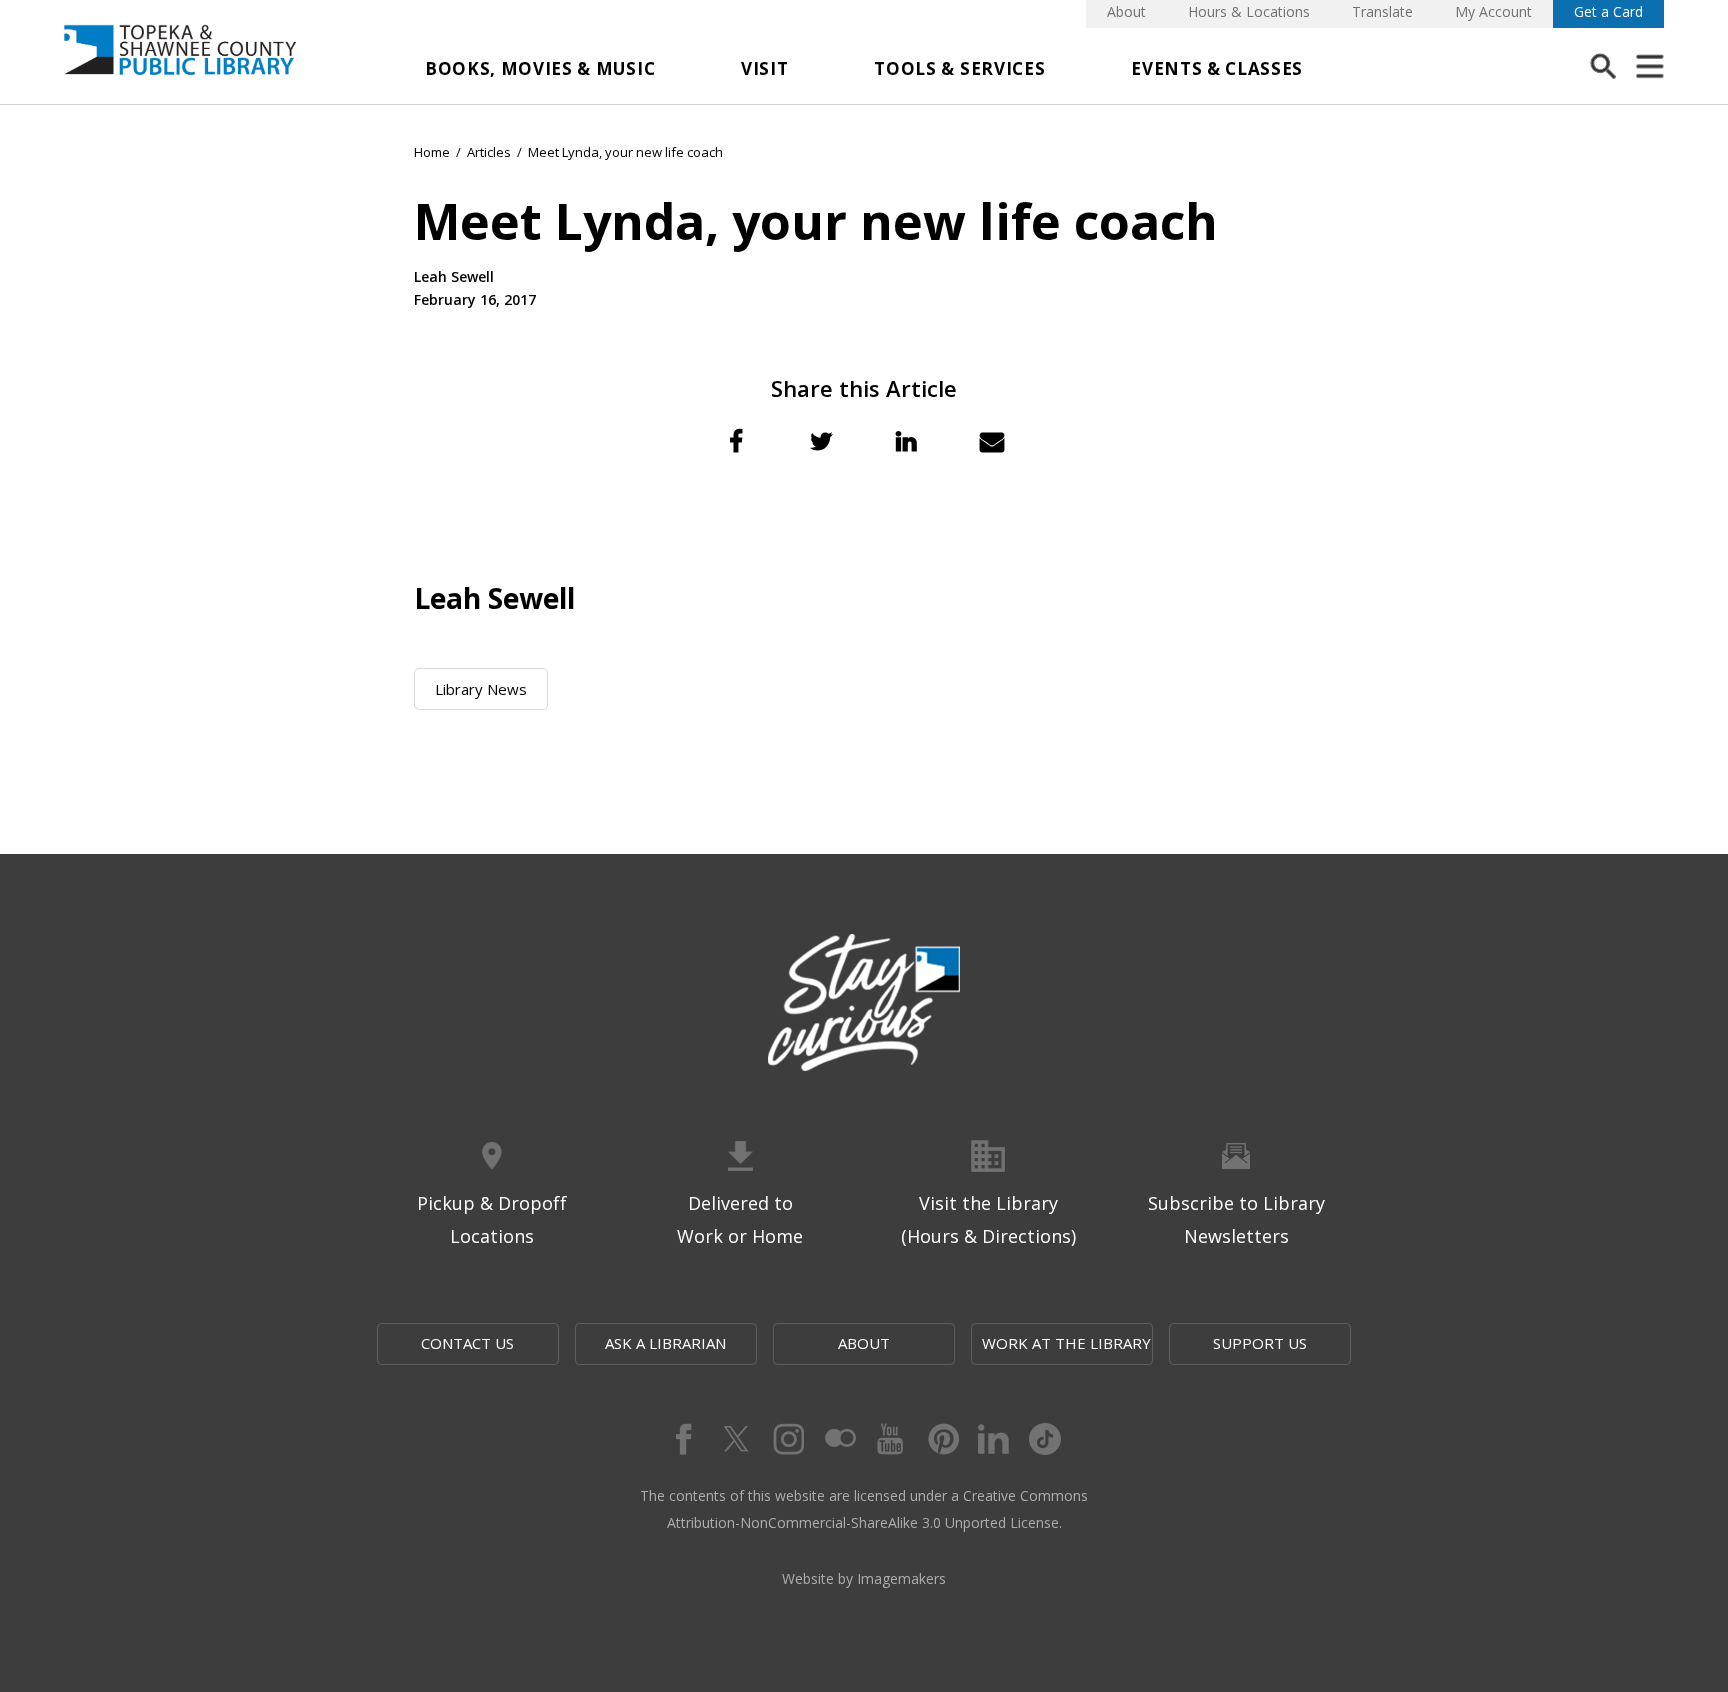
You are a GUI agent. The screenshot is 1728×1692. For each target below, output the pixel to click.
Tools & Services (959, 68)
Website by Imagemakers (864, 1578)
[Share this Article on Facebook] (736, 441)
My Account (1493, 11)
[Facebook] (682, 1439)
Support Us (1260, 1343)
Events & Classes (1217, 68)
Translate (1382, 11)
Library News (481, 689)
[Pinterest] (942, 1439)
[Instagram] (786, 1439)
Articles (489, 152)
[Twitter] (734, 1439)
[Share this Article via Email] (992, 441)
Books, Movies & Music (540, 68)
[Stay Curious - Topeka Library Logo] (864, 1004)
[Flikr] (838, 1439)
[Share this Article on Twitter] (821, 441)
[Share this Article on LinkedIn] (907, 441)
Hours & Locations (1249, 11)
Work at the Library (1066, 1343)
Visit (764, 68)
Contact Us (467, 1343)
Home (432, 152)
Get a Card (1608, 11)
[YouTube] (890, 1439)
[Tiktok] (1046, 1439)
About (1126, 11)
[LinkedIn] (994, 1439)
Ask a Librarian (665, 1343)
